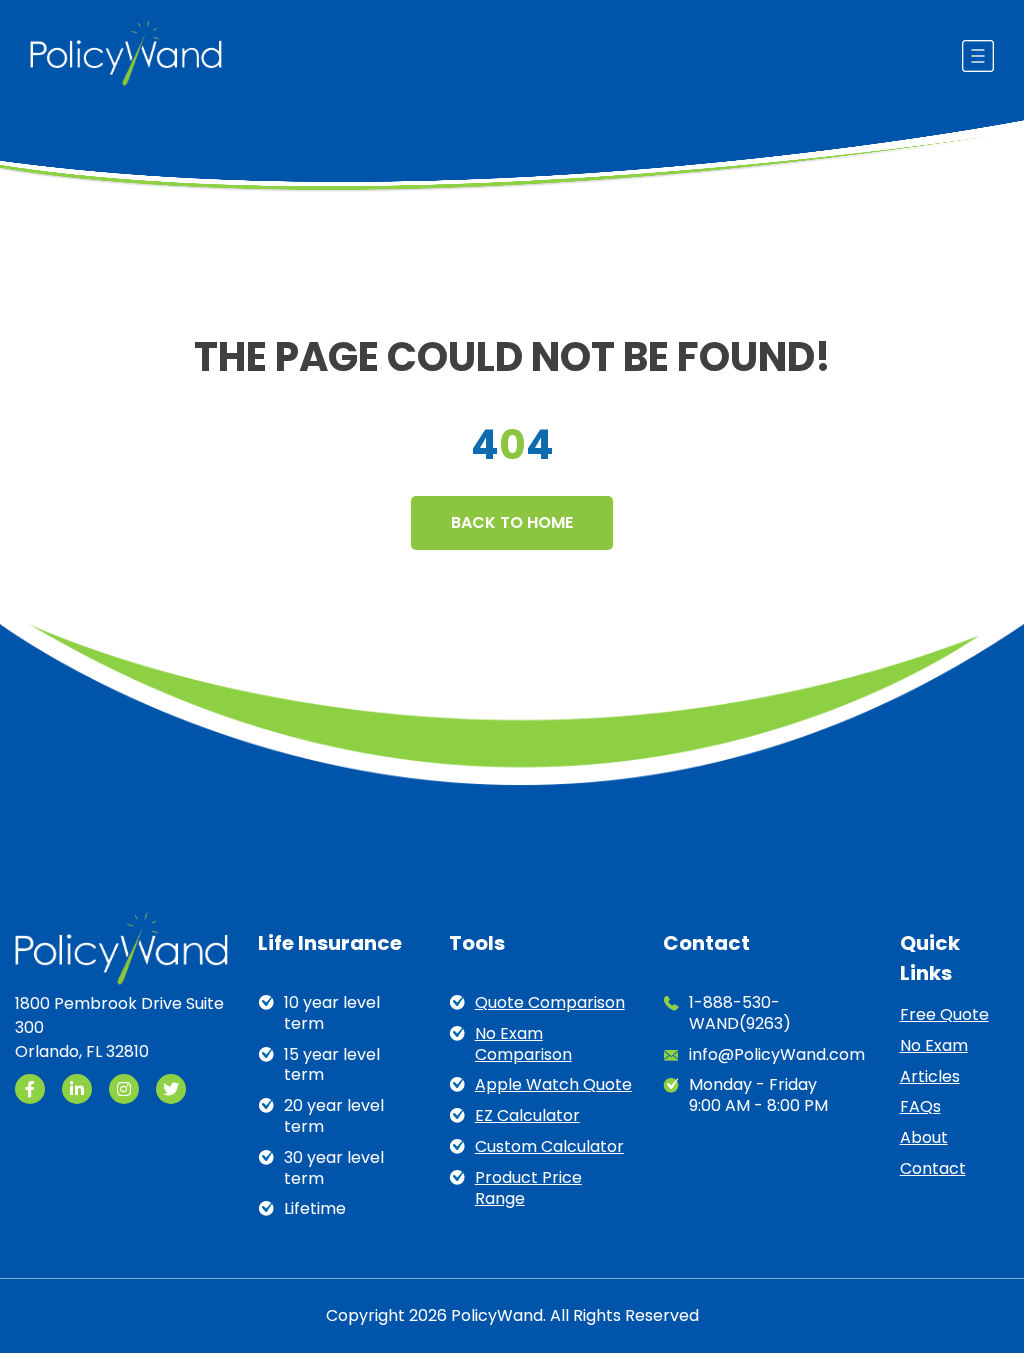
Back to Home (512, 522)
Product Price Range (528, 1189)
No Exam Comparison (523, 1045)
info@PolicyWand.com (777, 1055)
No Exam (934, 1046)
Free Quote (944, 1015)
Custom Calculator (549, 1147)
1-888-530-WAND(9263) (740, 1014)
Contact (933, 1169)
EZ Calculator (527, 1116)
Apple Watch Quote (553, 1085)
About (924, 1138)
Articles (930, 1077)
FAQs (920, 1107)
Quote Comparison (550, 1003)
